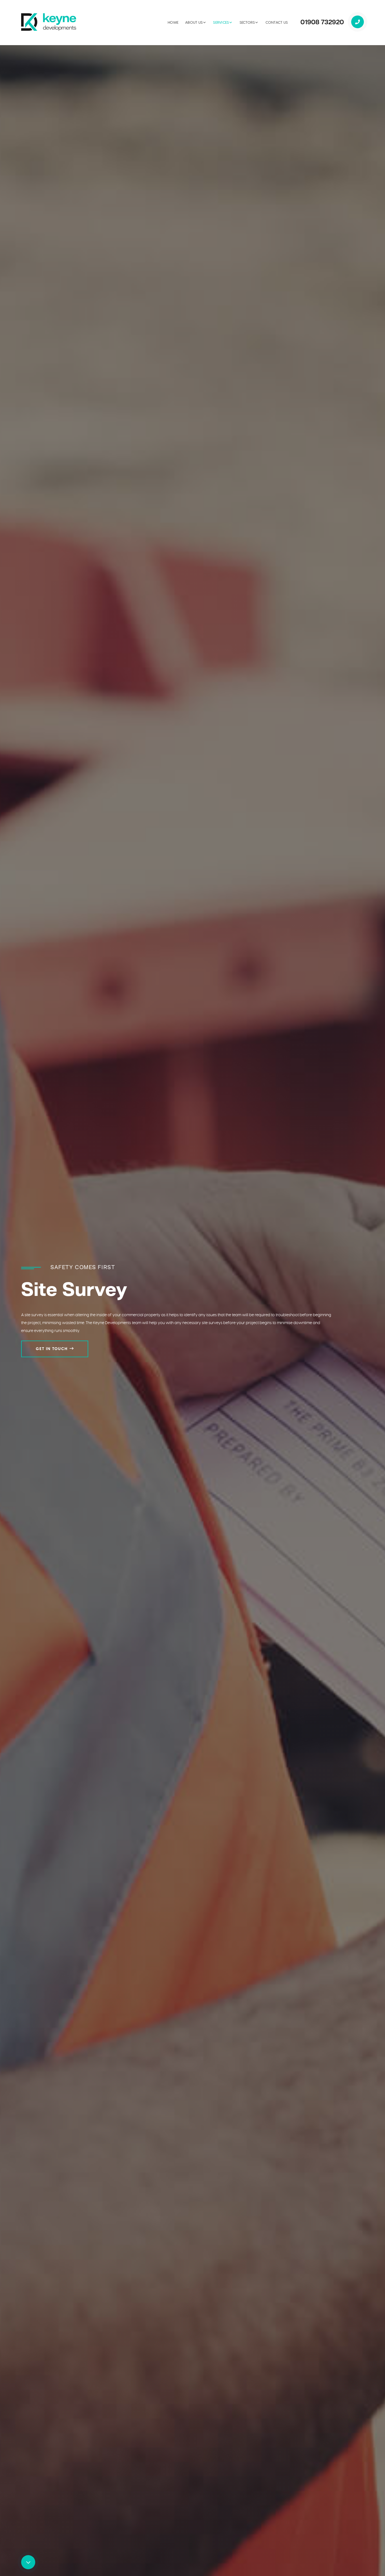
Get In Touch (52, 1349)
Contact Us (277, 23)
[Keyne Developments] (49, 22)
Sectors (247, 23)
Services (221, 23)
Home (173, 23)
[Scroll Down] (28, 2562)
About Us (194, 23)
